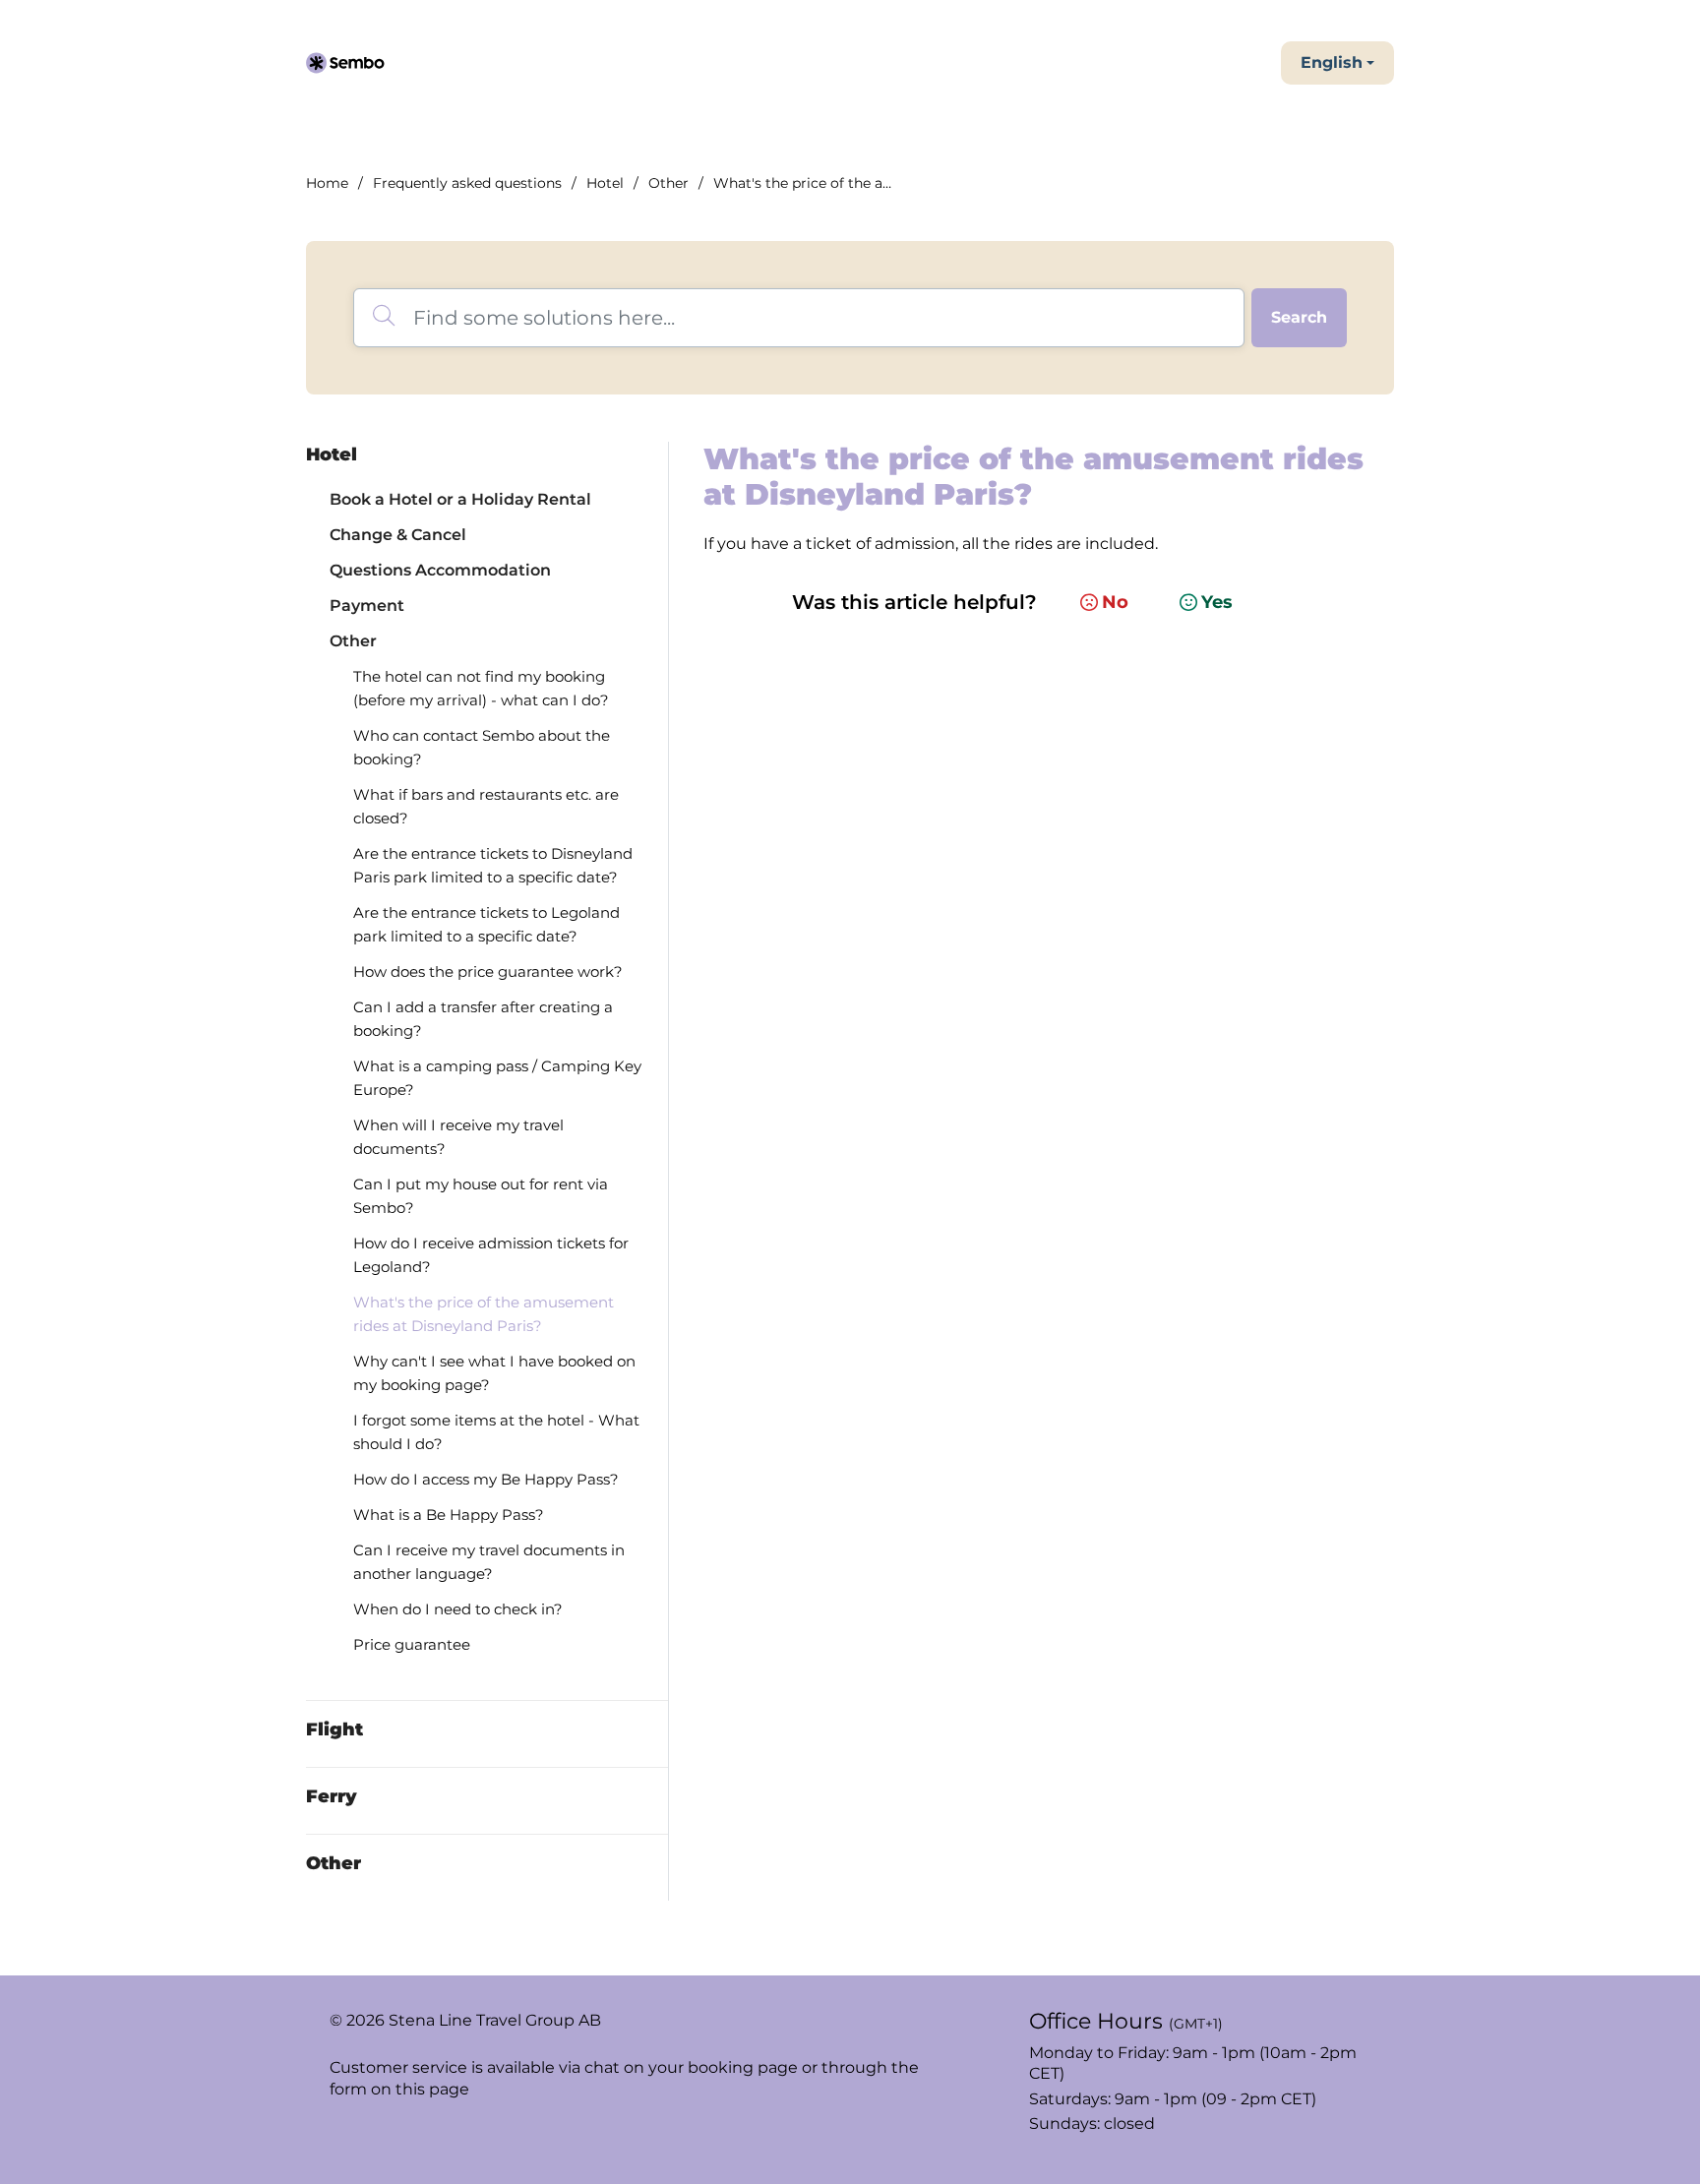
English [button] (1332, 62)
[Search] (1299, 318)
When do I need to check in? (458, 1609)
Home (327, 183)
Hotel (605, 183)
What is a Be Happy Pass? (449, 1515)
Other (668, 183)
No (1115, 602)
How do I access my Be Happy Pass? (486, 1479)
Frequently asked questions (467, 183)
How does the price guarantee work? (488, 971)
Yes (1217, 602)
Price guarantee (412, 1644)
